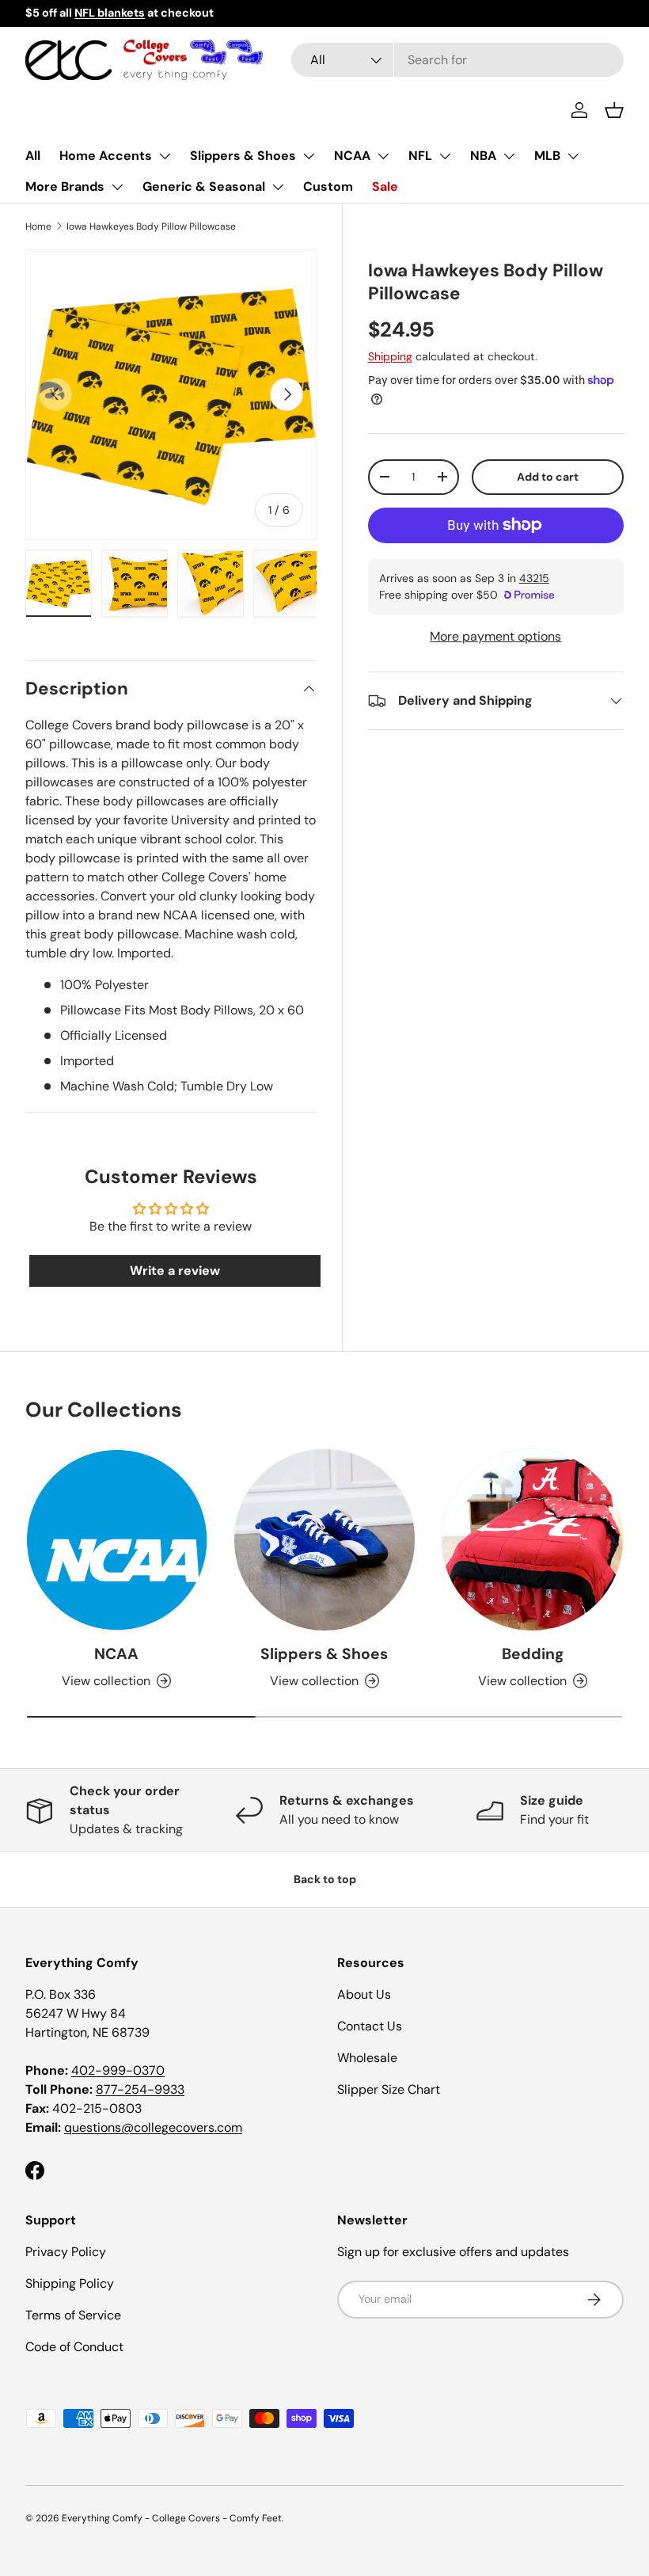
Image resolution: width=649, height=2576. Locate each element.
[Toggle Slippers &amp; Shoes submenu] (309, 156)
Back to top (325, 1879)
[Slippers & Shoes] (325, 1540)
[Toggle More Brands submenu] (117, 187)
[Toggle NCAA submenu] (383, 156)
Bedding (533, 1654)
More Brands (65, 186)
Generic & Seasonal (204, 186)
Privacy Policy (66, 2252)
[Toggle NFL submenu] (445, 156)
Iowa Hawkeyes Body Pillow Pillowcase (151, 226)
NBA (483, 156)
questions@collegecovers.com (153, 2127)
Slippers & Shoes (243, 156)
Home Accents (106, 156)
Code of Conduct (74, 2347)
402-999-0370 (118, 2070)
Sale (385, 186)
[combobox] (457, 60)
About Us (364, 1994)
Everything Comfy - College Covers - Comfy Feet (172, 2518)
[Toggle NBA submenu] (509, 156)
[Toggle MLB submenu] (573, 156)
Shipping (390, 356)
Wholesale (367, 2058)
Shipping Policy (70, 2283)
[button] (614, 110)
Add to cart (548, 477)
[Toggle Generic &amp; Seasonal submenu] (278, 187)
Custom (328, 186)
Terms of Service (73, 2315)
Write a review (175, 1271)
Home (38, 226)
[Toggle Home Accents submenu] (165, 156)
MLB (547, 156)
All (33, 156)
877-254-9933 (140, 2089)
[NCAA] (117, 1540)
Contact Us (370, 2026)
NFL (420, 156)
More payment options (495, 636)
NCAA (352, 156)
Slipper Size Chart (389, 2089)
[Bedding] (532, 1540)
